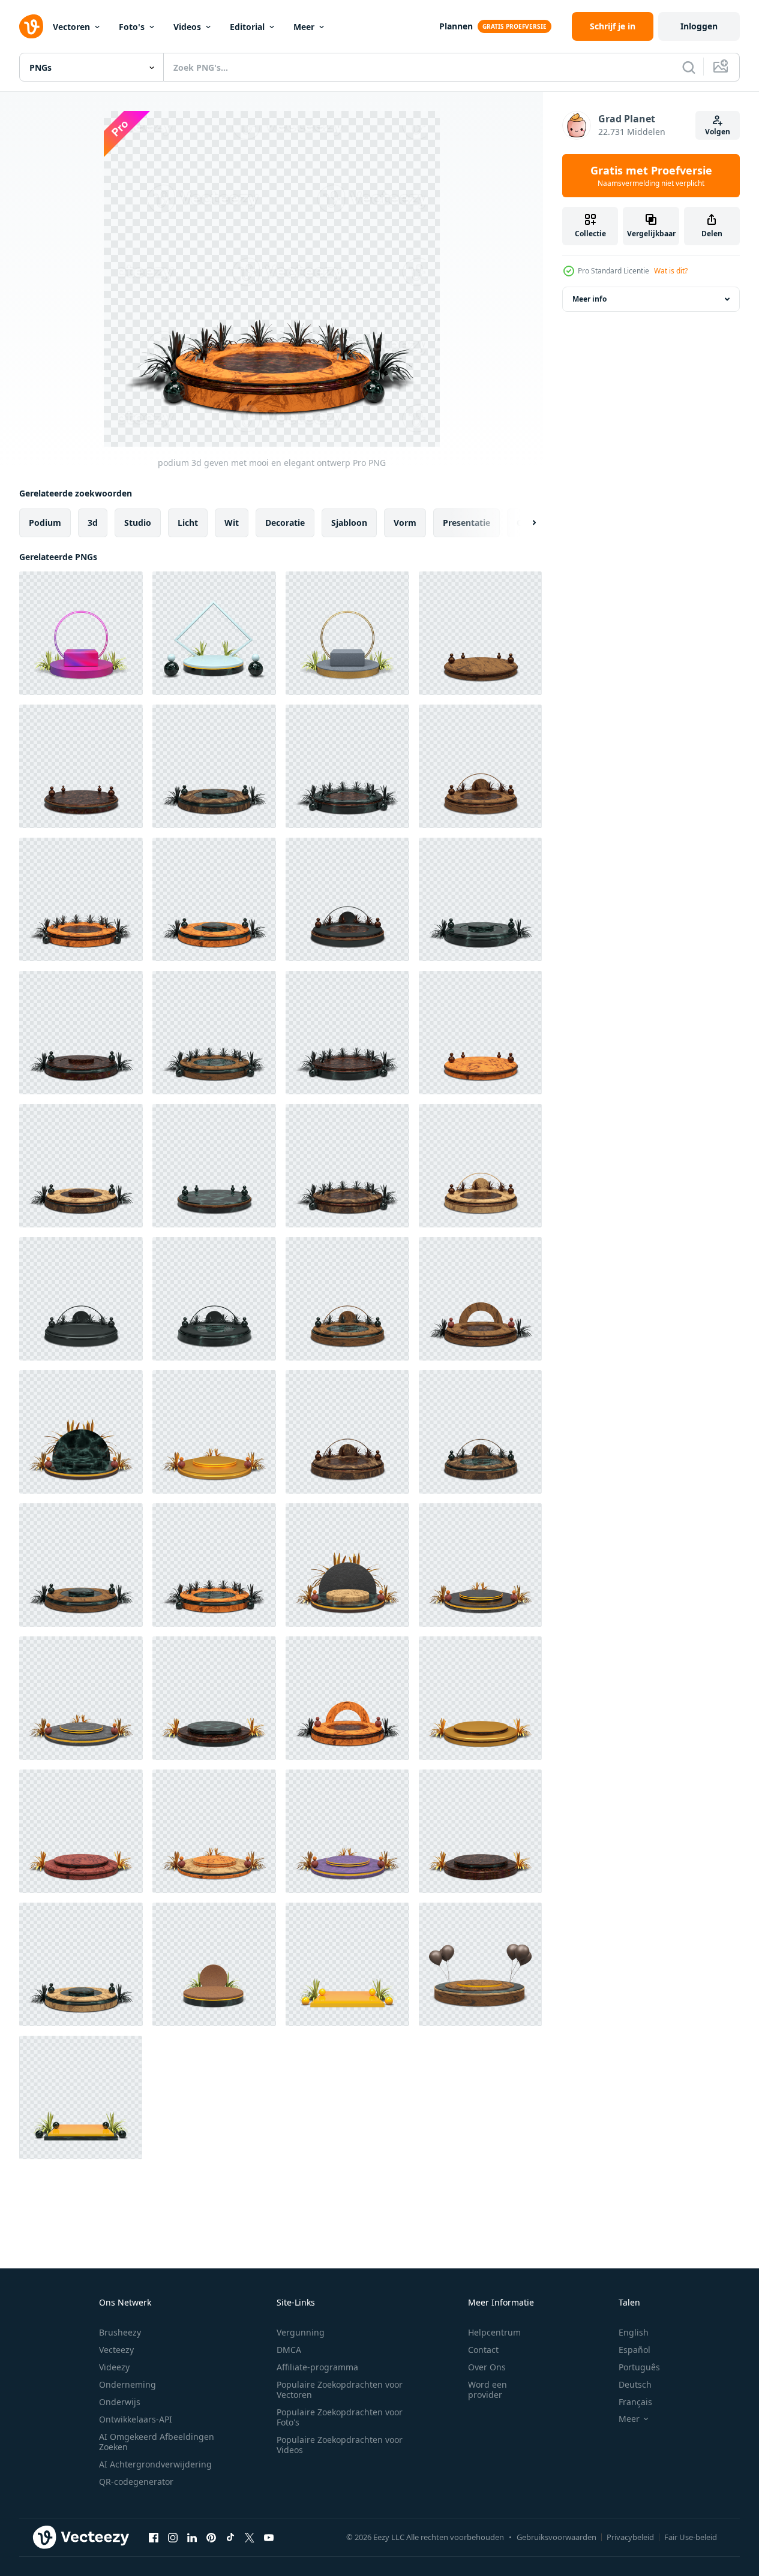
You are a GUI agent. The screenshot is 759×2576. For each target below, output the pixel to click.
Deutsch (635, 2384)
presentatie (466, 523)
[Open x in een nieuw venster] (250, 2537)
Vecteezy (116, 2350)
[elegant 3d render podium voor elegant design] (81, 633)
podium (45, 523)
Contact (483, 2350)
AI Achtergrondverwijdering (155, 2464)
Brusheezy (120, 2332)
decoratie (285, 523)
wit (232, 523)
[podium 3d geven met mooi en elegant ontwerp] (480, 633)
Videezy (114, 2367)
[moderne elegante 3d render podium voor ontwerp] (214, 633)
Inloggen (699, 26)
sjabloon (349, 523)
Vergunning (301, 2332)
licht (188, 523)
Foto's (132, 27)
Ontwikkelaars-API (136, 2419)
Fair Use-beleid (691, 2537)
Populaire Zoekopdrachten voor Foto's (340, 2417)
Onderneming (127, 2384)
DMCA (289, 2350)
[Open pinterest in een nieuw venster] (211, 2537)
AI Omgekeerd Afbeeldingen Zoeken (157, 2442)
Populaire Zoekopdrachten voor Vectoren (340, 2390)
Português (639, 2367)
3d (93, 523)
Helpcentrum (494, 2332)
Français (635, 2402)
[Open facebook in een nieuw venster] (154, 2537)
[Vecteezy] (31, 26)
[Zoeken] (689, 67)
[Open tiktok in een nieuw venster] (230, 2537)
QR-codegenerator (136, 2482)
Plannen (456, 26)
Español (634, 2350)
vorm (405, 523)
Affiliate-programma (317, 2367)
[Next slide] (524, 523)
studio (138, 523)
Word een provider (487, 2390)
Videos (187, 27)
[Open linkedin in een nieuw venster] (192, 2537)
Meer (304, 27)
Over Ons (487, 2367)
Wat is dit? (671, 271)
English (634, 2332)
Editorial (247, 27)
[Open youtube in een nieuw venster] (269, 2537)
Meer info (589, 299)
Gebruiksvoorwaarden (556, 2537)
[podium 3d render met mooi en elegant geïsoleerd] (81, 1432)
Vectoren (71, 27)
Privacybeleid (630, 2537)
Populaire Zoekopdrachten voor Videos (340, 2445)
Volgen (718, 132)
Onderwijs (120, 2402)
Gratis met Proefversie (651, 176)
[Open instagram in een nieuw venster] (173, 2537)
